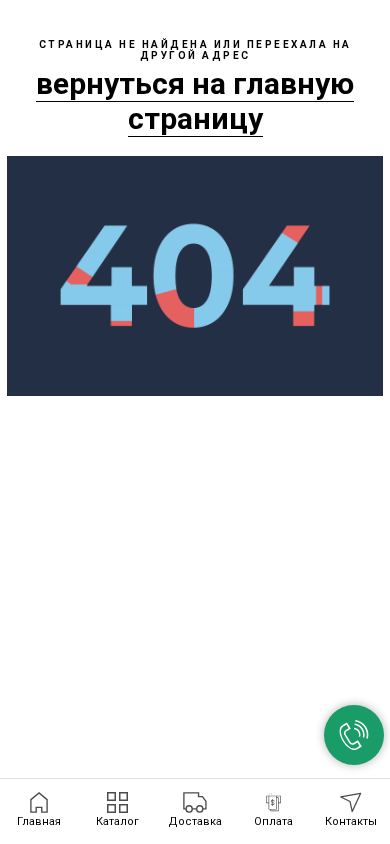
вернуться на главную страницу (195, 101)
